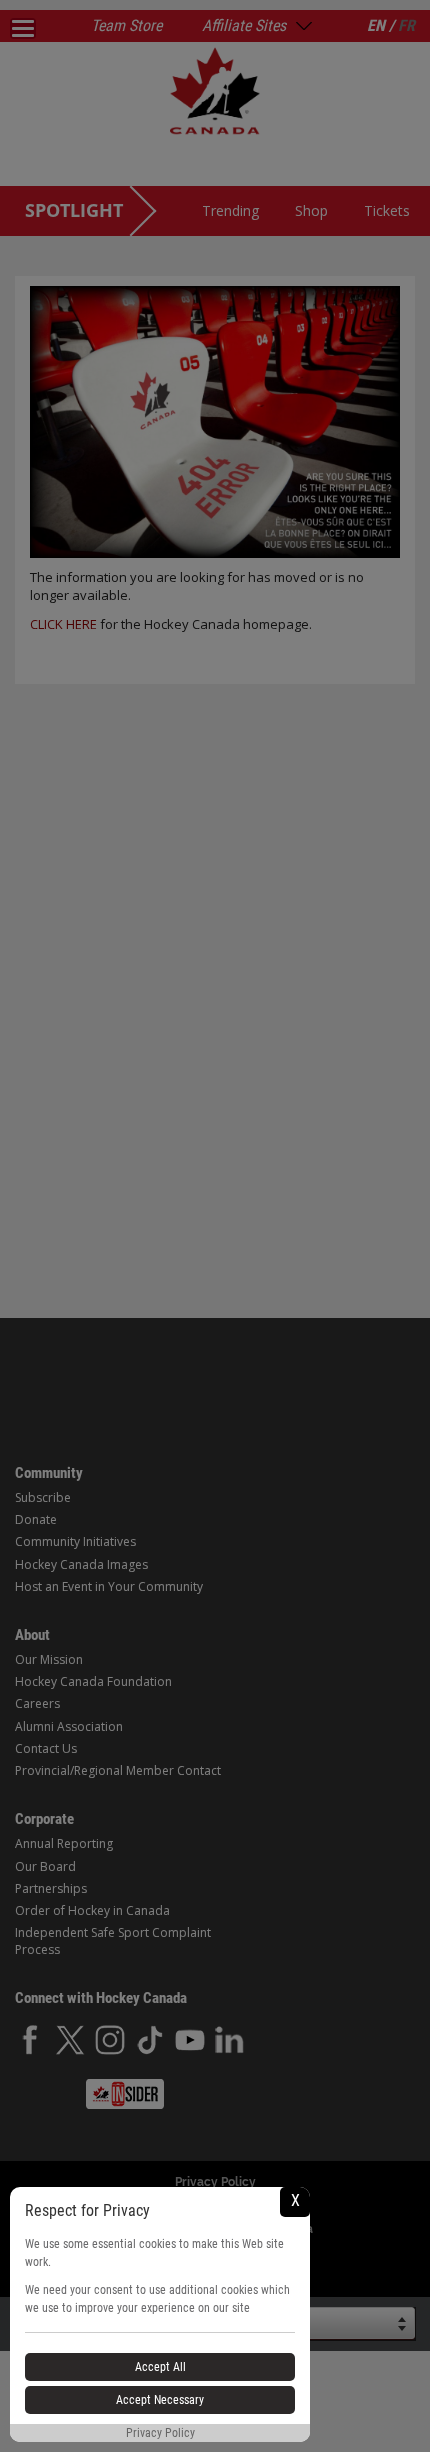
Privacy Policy (160, 2433)
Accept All (160, 2367)
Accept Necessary (160, 2400)
